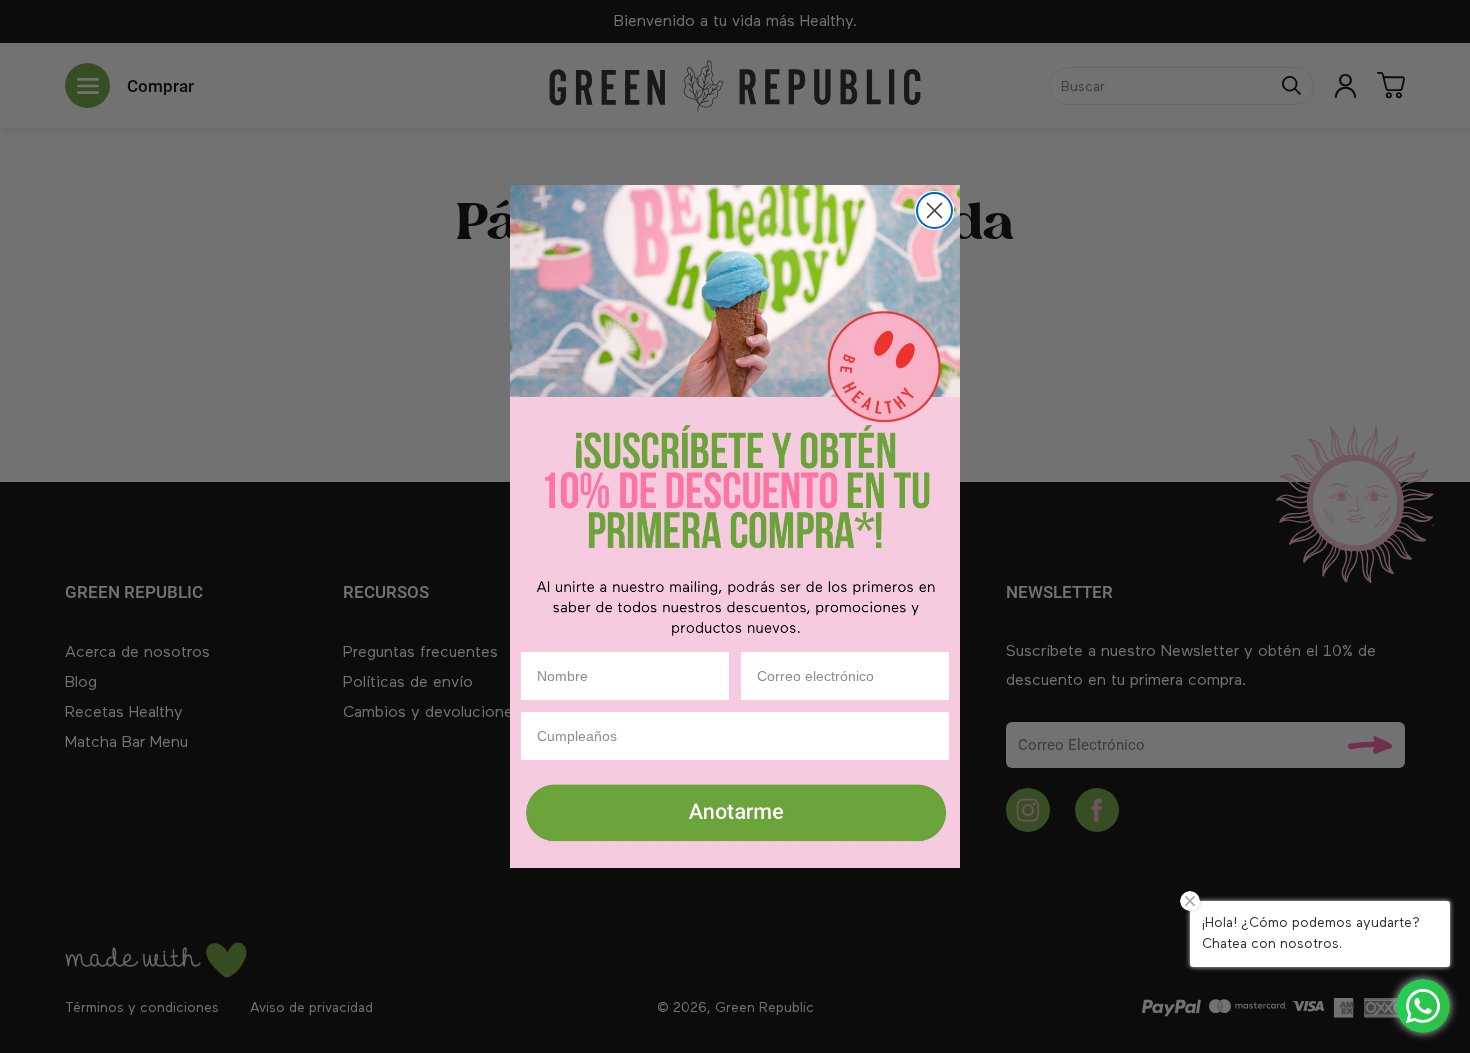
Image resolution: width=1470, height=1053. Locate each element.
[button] (735, 815)
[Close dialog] (934, 210)
